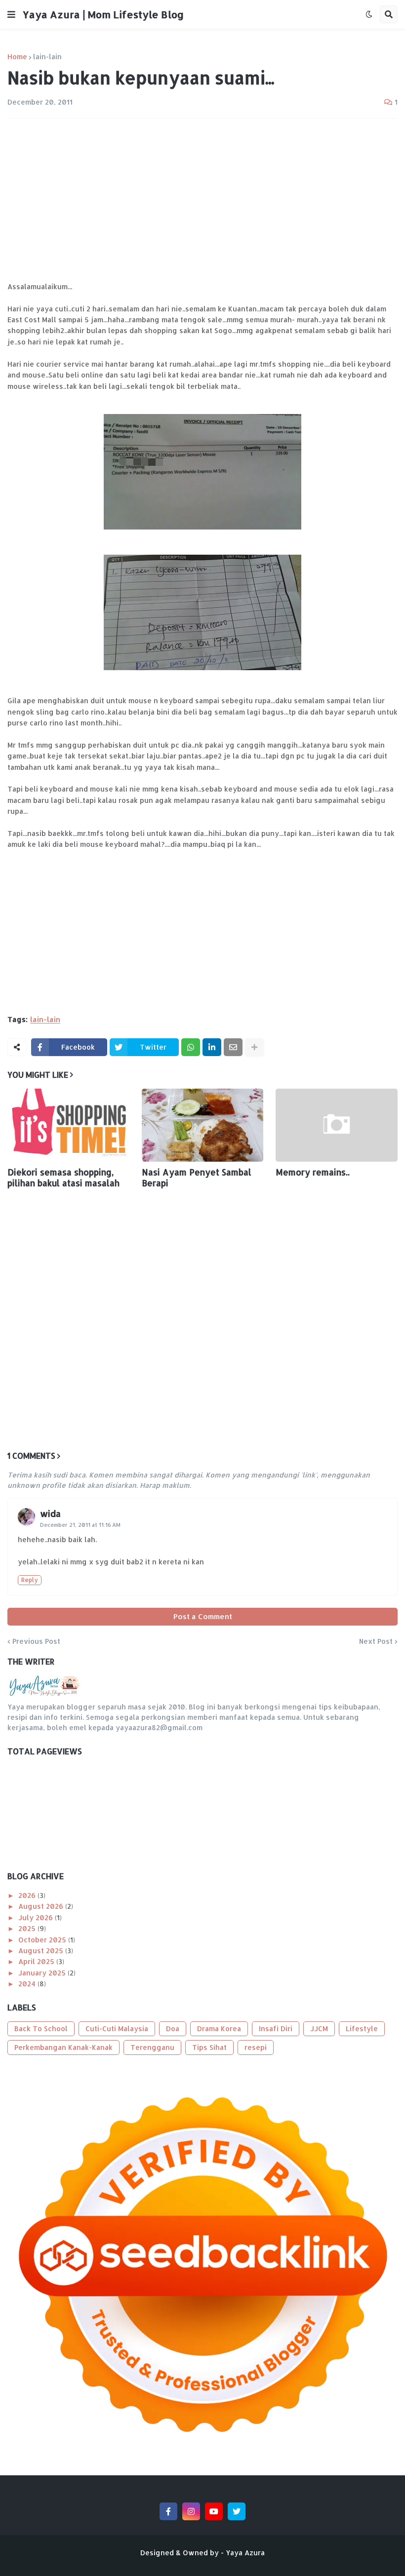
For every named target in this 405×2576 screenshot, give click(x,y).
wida (50, 1513)
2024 (28, 1984)
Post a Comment (203, 1616)
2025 (28, 1928)
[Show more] (254, 1047)
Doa (173, 2028)
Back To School (41, 2028)
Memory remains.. (313, 1172)
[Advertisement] (202, 200)
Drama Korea (219, 2028)
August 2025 (42, 1951)
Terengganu (152, 2047)
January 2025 (43, 1973)
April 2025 (37, 1961)
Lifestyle (362, 2028)
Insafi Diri (276, 2028)
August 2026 (42, 1906)
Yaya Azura (245, 2553)
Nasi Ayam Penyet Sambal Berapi (197, 1177)
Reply (30, 1580)
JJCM (319, 2028)
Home (17, 57)
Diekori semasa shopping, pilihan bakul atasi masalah (63, 1177)
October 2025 (43, 1940)
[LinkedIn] (212, 1047)
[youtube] (214, 2511)
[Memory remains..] (337, 1125)
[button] (11, 14)
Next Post (376, 1641)
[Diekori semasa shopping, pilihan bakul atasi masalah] (68, 1125)
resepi (256, 2047)
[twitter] (237, 2511)
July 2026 (37, 1917)
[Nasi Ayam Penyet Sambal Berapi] (203, 1125)
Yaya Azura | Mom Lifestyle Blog (103, 14)
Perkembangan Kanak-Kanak (63, 2047)
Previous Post (36, 1641)
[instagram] (191, 2511)
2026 (28, 1895)
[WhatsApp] (191, 1047)
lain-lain (47, 57)
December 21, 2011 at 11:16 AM (80, 1525)
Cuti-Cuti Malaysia (117, 2028)
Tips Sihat (209, 2047)
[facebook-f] (168, 2511)
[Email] (233, 1047)
